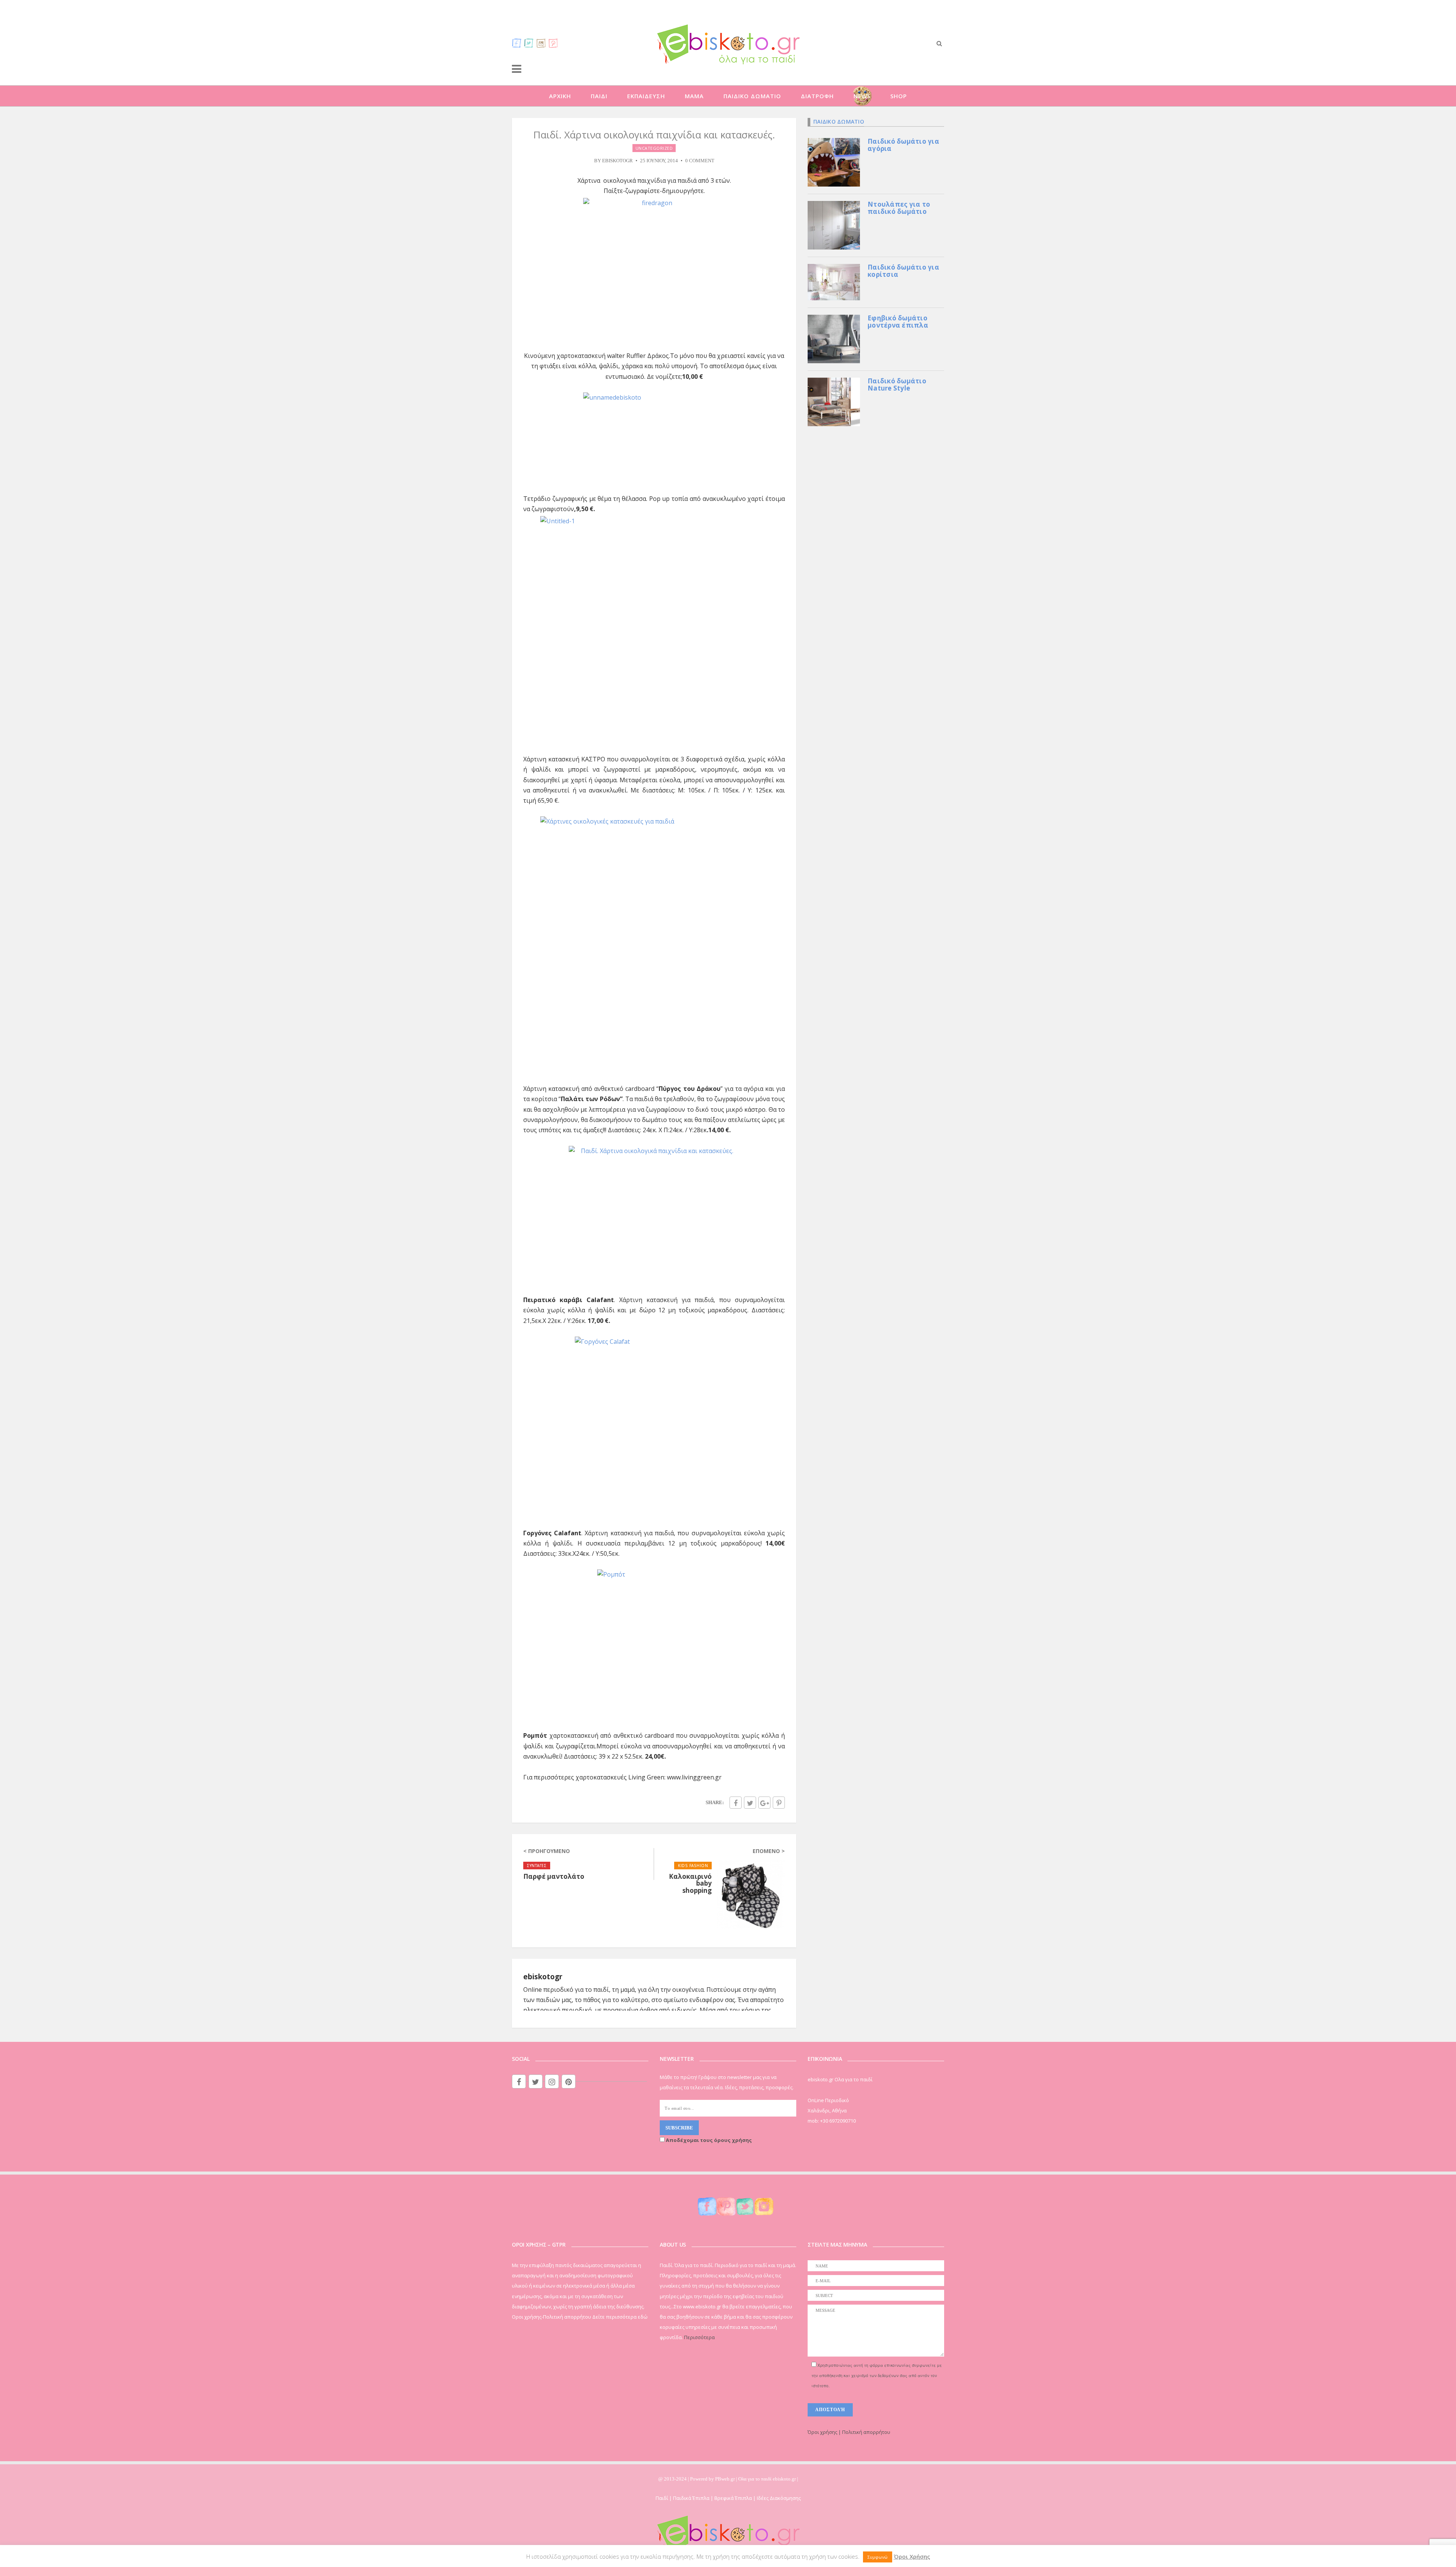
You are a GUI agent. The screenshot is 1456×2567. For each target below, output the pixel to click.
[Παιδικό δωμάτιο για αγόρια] (834, 162)
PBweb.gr (726, 2479)
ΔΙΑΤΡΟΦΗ (817, 96)
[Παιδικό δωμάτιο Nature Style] (834, 401)
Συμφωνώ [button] (878, 2557)
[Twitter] (529, 43)
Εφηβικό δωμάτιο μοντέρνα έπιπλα (898, 322)
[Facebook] (517, 43)
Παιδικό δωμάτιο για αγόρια (903, 145)
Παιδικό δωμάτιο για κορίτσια (903, 271)
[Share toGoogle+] (764, 1803)
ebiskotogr (617, 161)
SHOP (899, 96)
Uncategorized (654, 148)
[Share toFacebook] (736, 1803)
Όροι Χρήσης (912, 2556)
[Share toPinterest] (779, 1803)
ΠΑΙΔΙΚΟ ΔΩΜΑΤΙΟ (752, 96)
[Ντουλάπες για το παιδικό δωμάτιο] (834, 224)
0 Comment (700, 161)
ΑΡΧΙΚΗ (560, 96)
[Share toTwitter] (750, 1803)
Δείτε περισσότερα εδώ (620, 2317)
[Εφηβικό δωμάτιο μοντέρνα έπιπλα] (834, 338)
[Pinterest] (553, 43)
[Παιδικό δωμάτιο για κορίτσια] (834, 281)
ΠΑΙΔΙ (599, 96)
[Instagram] (541, 43)
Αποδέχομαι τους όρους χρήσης (708, 2140)
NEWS (862, 96)
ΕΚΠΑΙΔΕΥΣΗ (646, 96)
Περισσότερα (699, 2337)
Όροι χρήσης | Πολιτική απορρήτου (849, 2432)
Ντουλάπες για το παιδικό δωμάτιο (899, 208)
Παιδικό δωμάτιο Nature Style (897, 384)
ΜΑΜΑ (694, 96)
